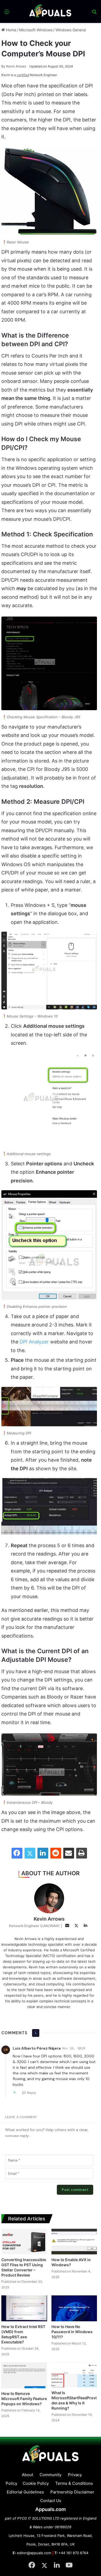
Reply (32, 2093)
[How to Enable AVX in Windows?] (74, 2242)
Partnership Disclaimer (72, 2492)
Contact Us (51, 2501)
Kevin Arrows (14, 66)
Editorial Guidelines (25, 2492)
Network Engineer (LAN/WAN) (34, 1926)
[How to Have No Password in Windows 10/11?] (74, 2308)
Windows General (71, 30)
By (4, 66)
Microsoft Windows (36, 30)
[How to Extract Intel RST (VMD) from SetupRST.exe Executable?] (24, 2308)
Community (50, 2475)
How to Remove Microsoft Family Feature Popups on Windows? (24, 2399)
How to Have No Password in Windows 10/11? (72, 2332)
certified (23, 75)
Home (11, 30)
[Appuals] (51, 11)
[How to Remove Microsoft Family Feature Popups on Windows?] (24, 2375)
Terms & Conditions (74, 2483)
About (27, 2475)
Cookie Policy (36, 2483)
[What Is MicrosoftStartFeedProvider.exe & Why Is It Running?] (74, 2375)
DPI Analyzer (34, 1342)
